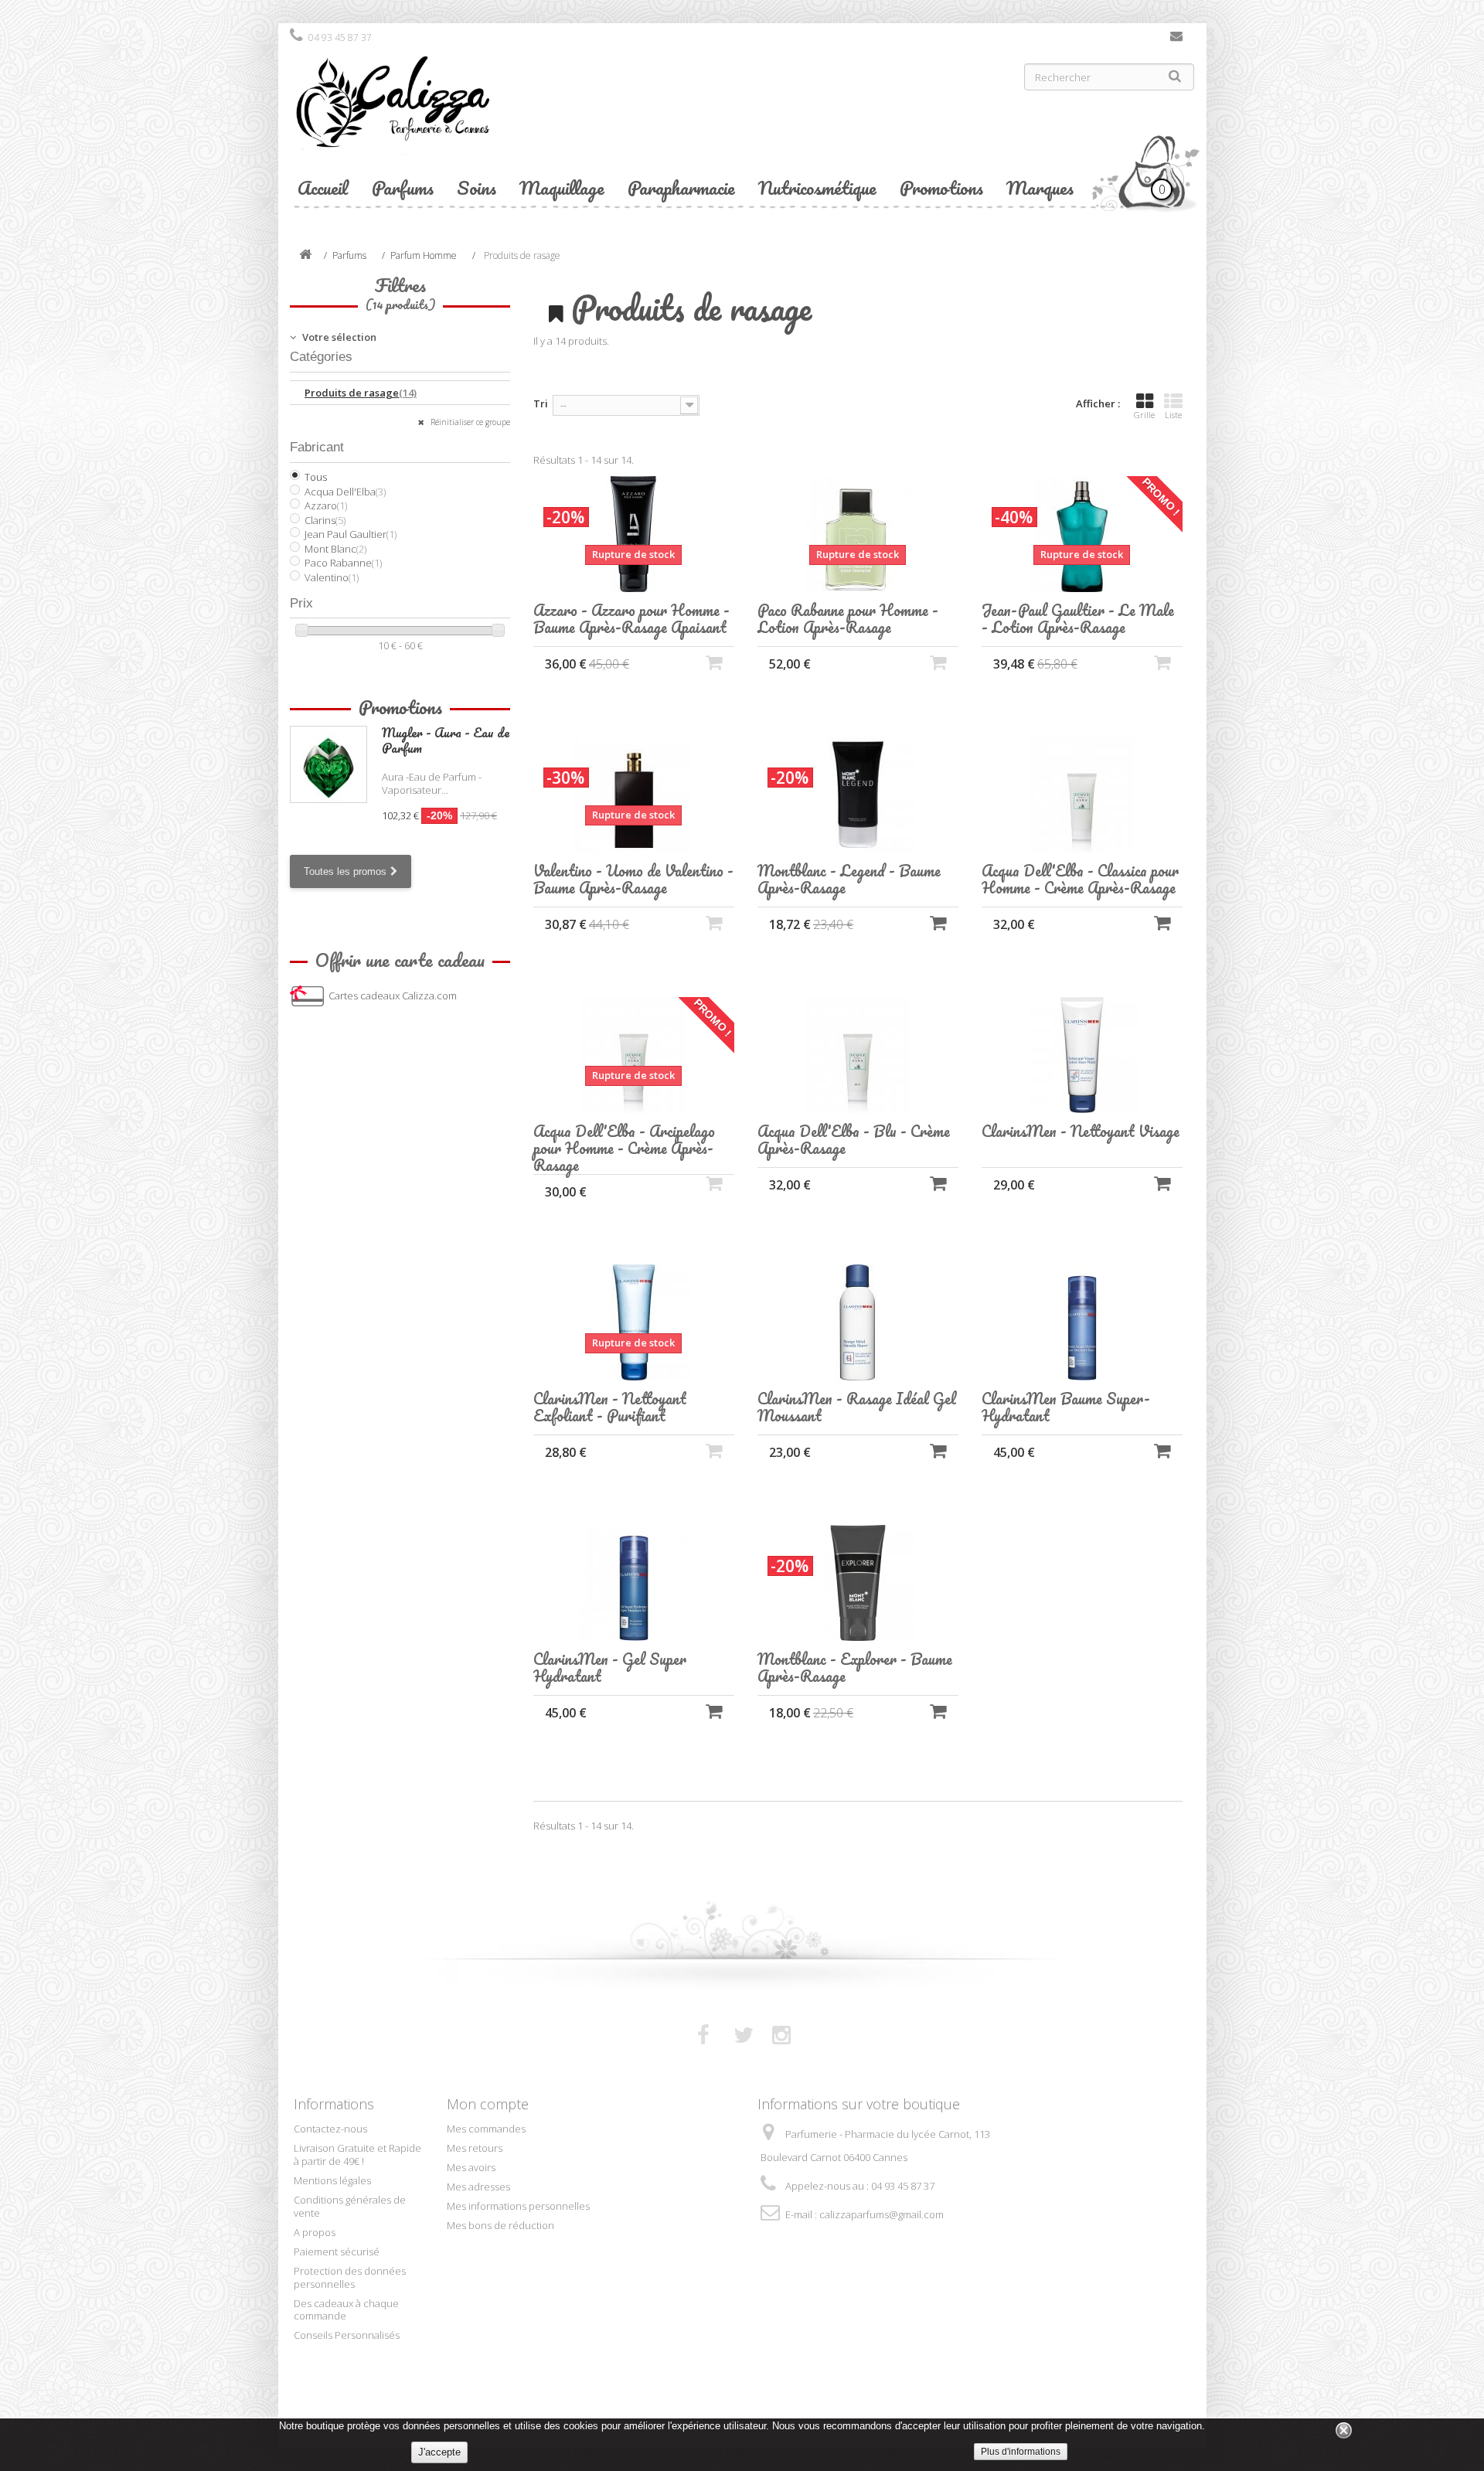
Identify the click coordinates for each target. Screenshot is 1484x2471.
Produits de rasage (361, 393)
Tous (316, 477)
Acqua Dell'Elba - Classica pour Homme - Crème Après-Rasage (1080, 880)
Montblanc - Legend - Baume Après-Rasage (849, 880)
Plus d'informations (1021, 2452)
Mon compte (488, 2104)
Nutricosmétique (817, 187)
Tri (541, 403)
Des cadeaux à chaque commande (346, 2310)
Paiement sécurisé (337, 2251)
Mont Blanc (335, 549)
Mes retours (475, 2148)
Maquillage (562, 187)
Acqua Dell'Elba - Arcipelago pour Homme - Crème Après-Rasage (624, 1149)
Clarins (325, 520)
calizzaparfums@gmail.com (882, 2214)
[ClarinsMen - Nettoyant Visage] (1082, 1055)
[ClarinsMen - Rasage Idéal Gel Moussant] (858, 1322)
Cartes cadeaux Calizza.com (393, 996)
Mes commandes (486, 2129)
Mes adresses (478, 2187)
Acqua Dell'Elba (345, 492)
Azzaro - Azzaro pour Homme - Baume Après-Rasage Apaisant (631, 619)
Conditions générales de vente (350, 2206)
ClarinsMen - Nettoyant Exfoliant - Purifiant (610, 1407)
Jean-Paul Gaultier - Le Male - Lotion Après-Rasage (1078, 619)
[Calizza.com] (510, 114)
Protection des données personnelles (350, 2277)
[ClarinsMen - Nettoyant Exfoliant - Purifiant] (634, 1322)
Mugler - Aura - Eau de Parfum (446, 740)
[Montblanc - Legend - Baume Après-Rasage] (858, 795)
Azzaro (326, 505)
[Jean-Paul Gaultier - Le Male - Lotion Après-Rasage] (1082, 534)
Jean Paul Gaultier (351, 534)
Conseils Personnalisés (347, 2335)
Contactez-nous (1176, 39)
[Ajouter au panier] (938, 922)
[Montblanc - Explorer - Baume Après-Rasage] (858, 1583)
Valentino (332, 577)
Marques (1040, 187)
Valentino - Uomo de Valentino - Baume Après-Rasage (633, 880)
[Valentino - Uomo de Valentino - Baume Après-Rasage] (634, 795)
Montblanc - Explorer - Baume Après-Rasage (855, 1668)
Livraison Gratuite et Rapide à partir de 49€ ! (357, 2154)
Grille (1144, 415)
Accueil (323, 187)
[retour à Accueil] (305, 255)
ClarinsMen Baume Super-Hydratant (1066, 1407)
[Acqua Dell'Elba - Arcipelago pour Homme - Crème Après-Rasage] (634, 1055)
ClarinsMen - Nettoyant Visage (1081, 1132)
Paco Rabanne (343, 563)
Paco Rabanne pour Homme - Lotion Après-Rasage (848, 619)
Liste (1173, 415)
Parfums (403, 187)
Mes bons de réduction (500, 2225)
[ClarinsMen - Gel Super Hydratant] (634, 1583)
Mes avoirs (471, 2167)
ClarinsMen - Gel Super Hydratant (610, 1668)
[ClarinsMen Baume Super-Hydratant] (1082, 1322)
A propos (315, 2232)
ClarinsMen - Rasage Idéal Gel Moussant (857, 1407)
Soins (477, 187)
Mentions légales (332, 2180)
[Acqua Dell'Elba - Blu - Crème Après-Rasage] (858, 1055)
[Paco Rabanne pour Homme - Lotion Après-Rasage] (858, 534)
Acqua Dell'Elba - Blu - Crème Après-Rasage (854, 1140)
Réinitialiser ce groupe (469, 422)
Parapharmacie (681, 187)
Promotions (941, 187)
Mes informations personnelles (518, 2206)
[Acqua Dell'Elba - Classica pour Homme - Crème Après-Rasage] (1082, 795)
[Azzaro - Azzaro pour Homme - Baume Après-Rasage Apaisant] (634, 534)
